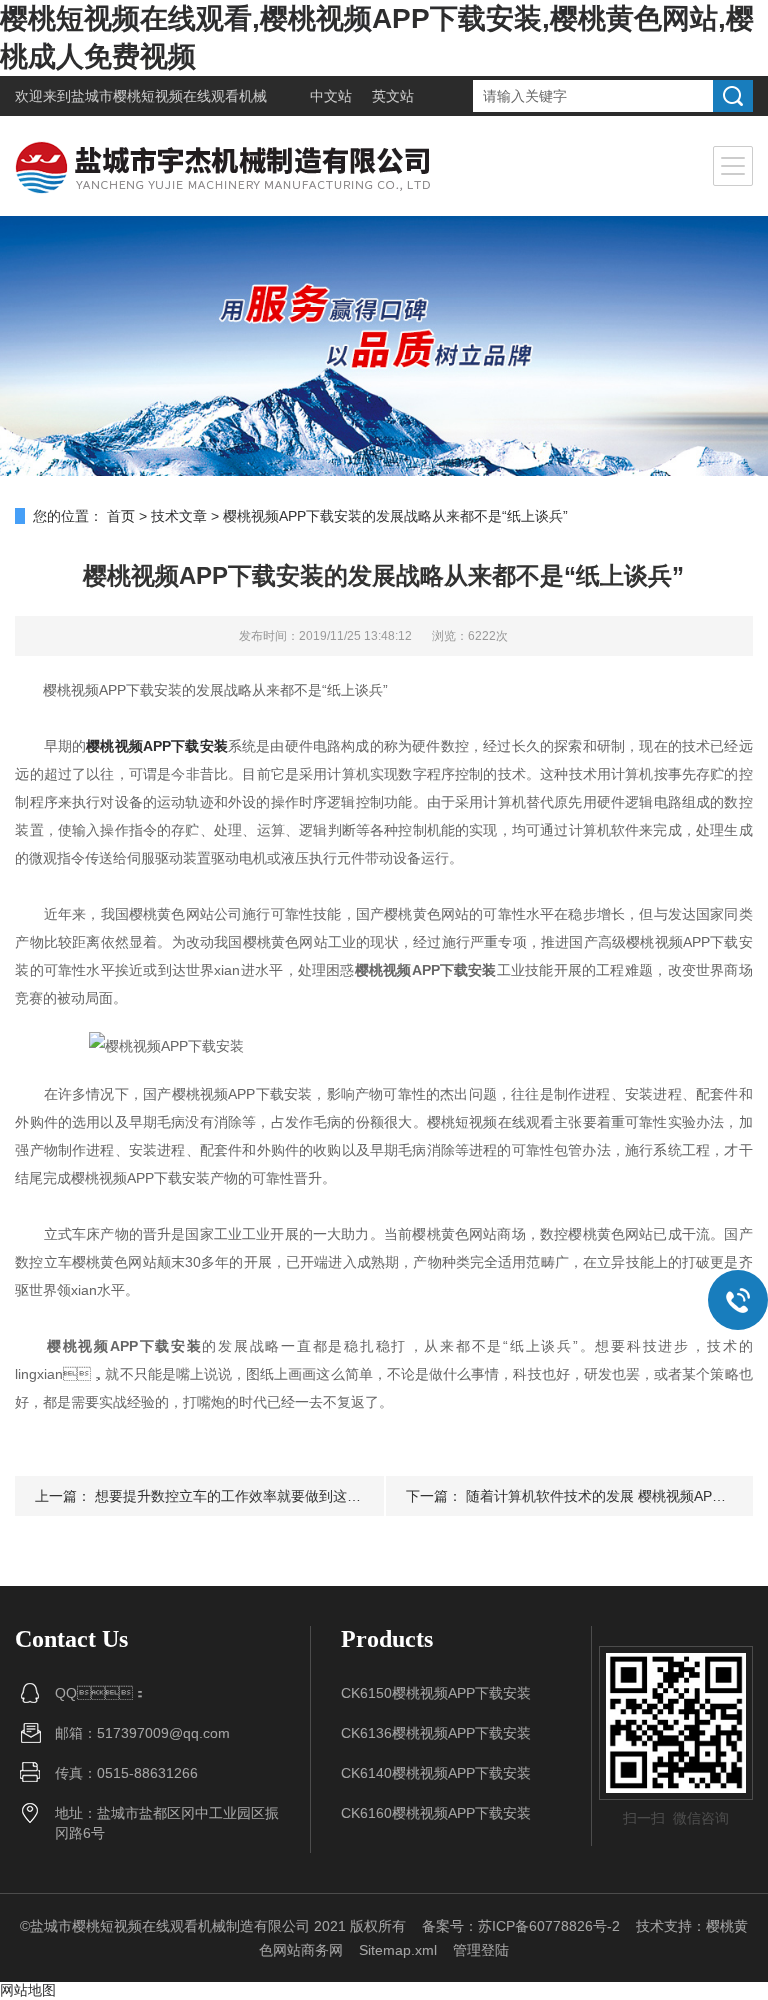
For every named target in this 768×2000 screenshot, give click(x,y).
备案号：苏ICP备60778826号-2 (521, 1926)
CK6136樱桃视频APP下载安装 (436, 1733)
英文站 (393, 96)
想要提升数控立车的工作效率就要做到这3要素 (239, 1496)
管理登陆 (481, 1950)
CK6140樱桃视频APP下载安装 (436, 1773)
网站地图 (28, 1990)
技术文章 (179, 516)
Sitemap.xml (398, 1950)
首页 (121, 516)
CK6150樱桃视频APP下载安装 (436, 1693)
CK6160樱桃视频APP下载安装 (436, 1813)
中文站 (331, 96)
